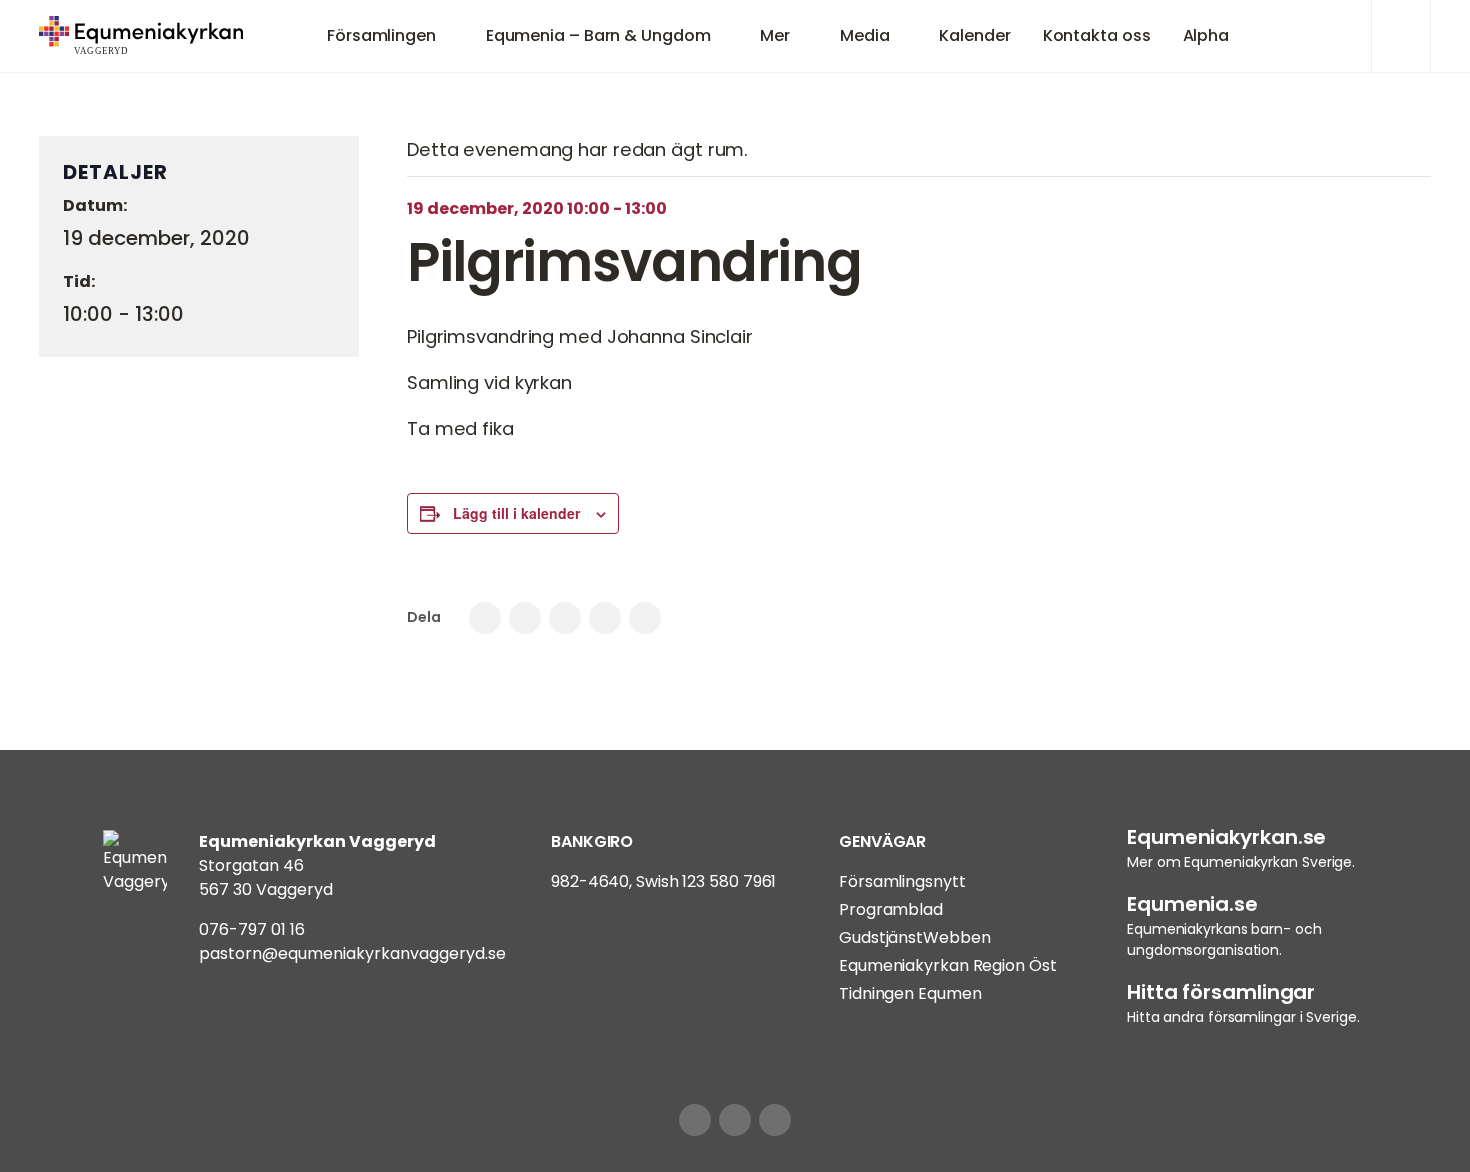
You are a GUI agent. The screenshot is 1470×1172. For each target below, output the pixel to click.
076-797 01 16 (252, 929)
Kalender (974, 35)
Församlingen (381, 35)
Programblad (891, 909)
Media (865, 35)
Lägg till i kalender (516, 513)
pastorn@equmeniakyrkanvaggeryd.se (352, 953)
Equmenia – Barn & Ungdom (598, 35)
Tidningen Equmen (910, 993)
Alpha (1206, 35)
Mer (775, 35)
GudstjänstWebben (914, 937)
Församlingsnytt (902, 881)
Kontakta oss (1097, 35)
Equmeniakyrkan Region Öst (948, 965)
